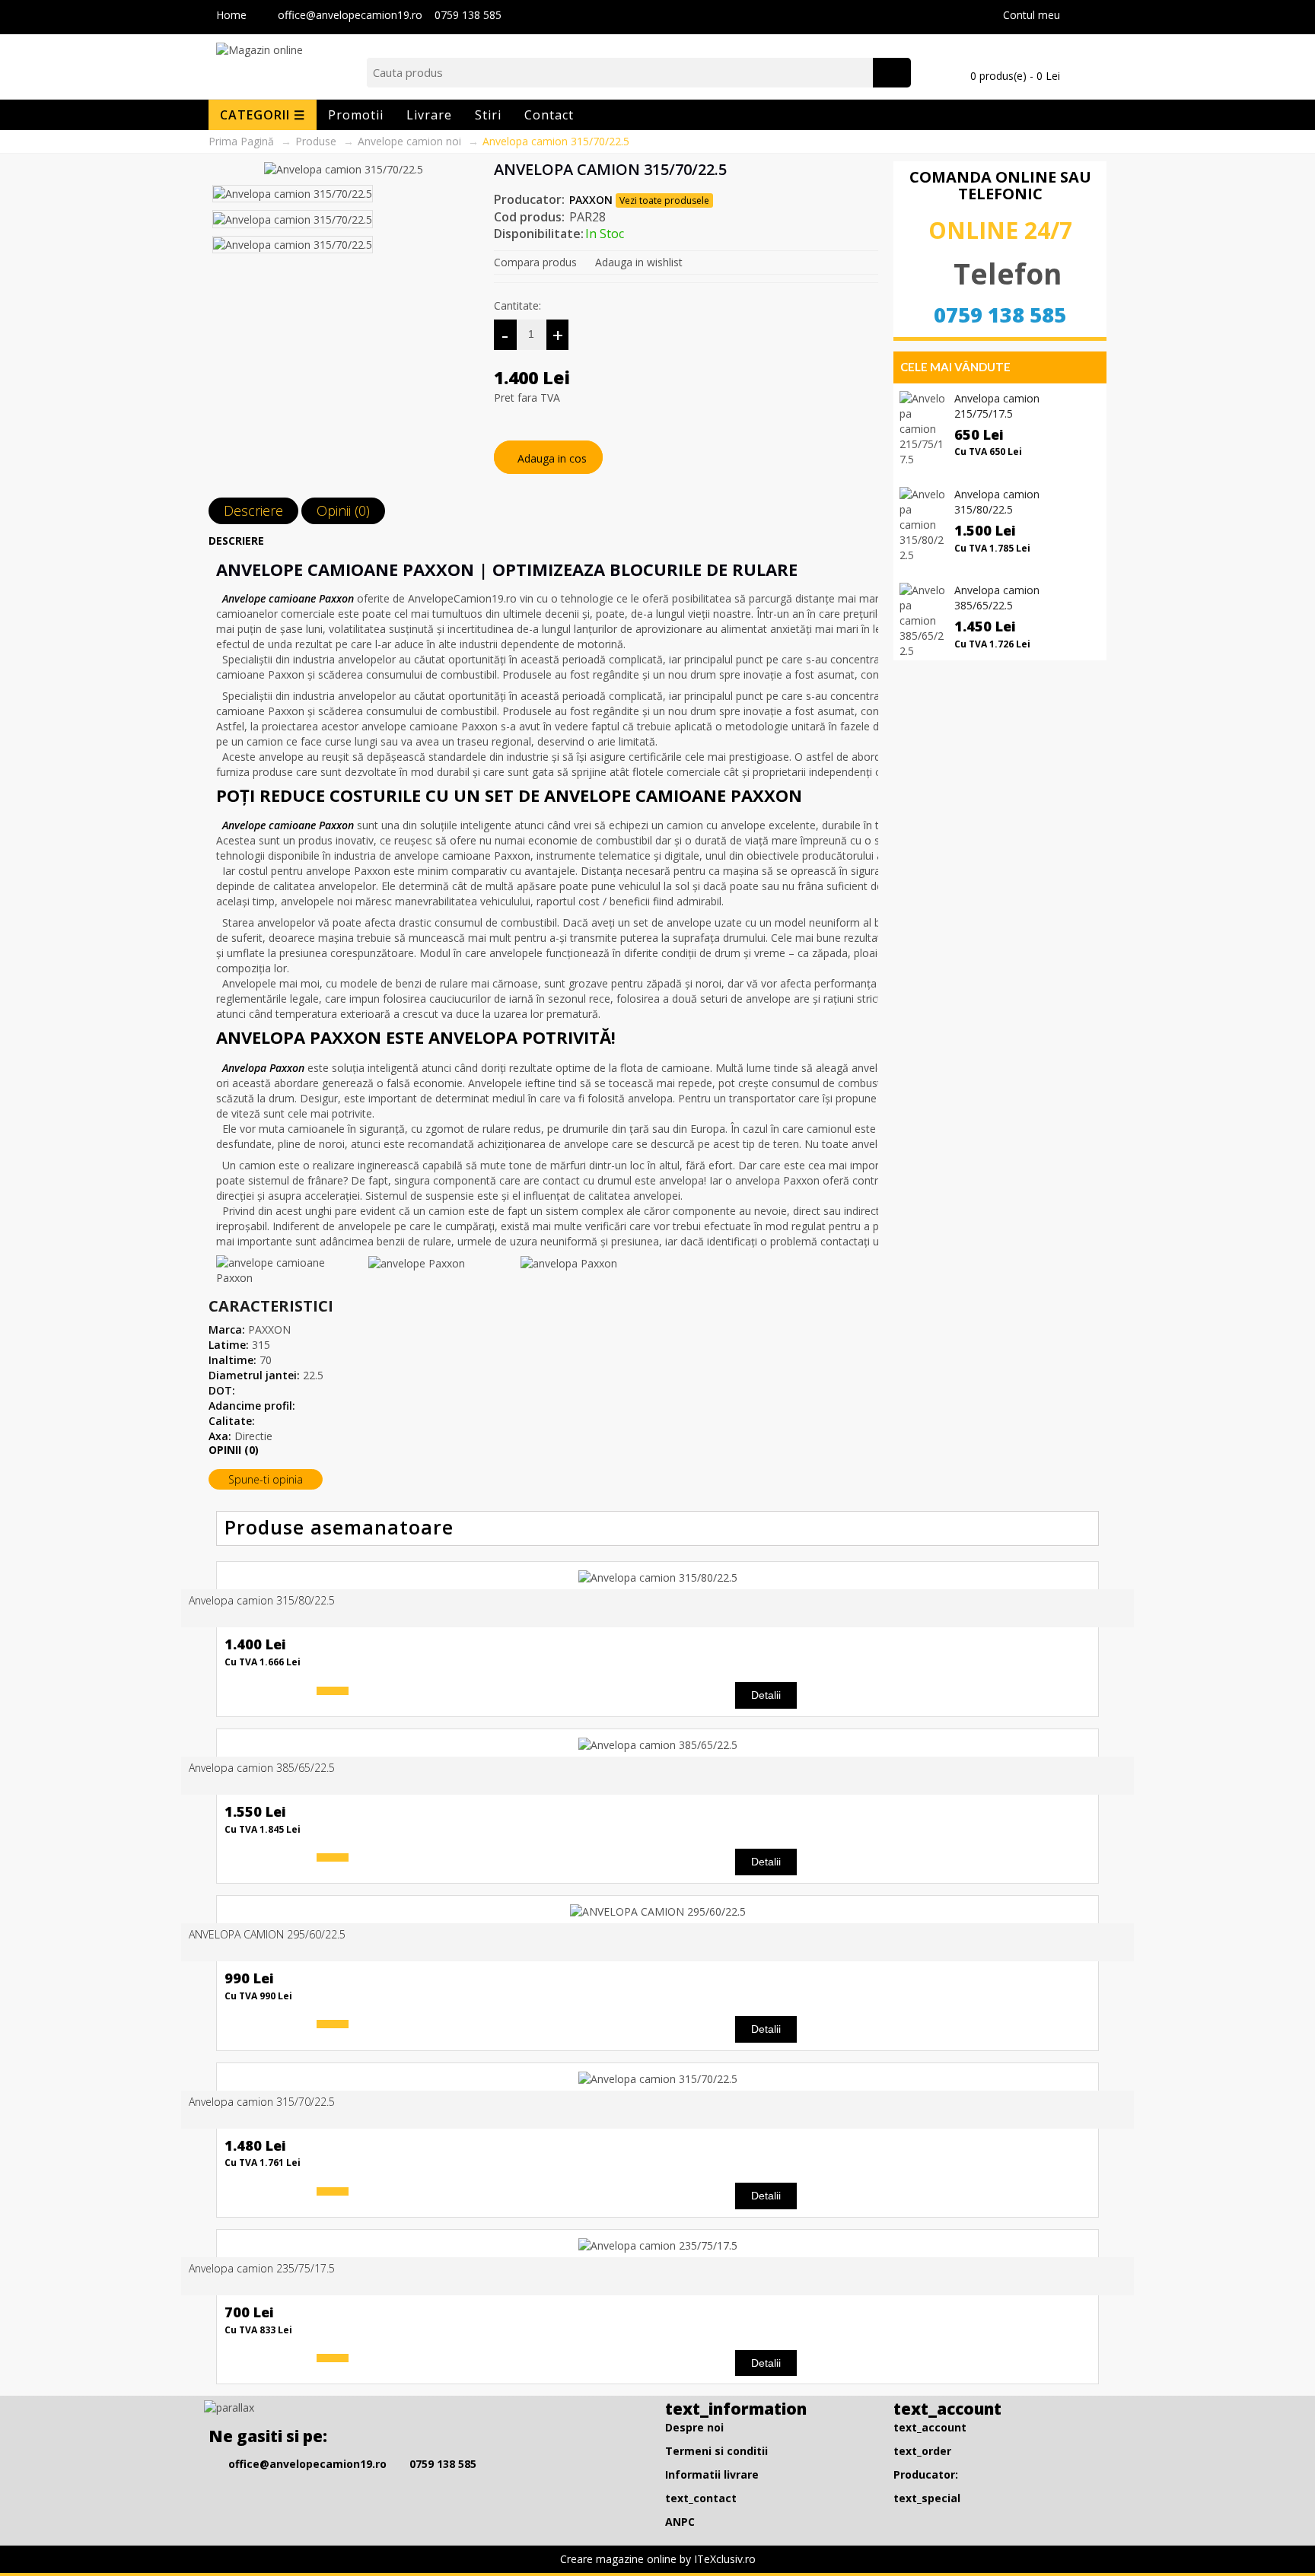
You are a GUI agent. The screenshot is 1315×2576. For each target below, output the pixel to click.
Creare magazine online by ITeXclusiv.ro (658, 2559)
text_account (930, 2427)
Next (468, 169)
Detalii (766, 1695)
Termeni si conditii (716, 2451)
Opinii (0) (343, 510)
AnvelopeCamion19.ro (462, 598)
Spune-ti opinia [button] (266, 1479)
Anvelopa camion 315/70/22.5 (262, 2102)
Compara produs (535, 262)
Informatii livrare (712, 2474)
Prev (454, 169)
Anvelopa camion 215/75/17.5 (997, 406)
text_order (922, 2451)
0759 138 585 (468, 15)
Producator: (926, 2474)
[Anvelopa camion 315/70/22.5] (344, 169)
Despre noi (694, 2427)
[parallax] (231, 2411)
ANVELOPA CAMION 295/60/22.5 (267, 1934)
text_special (927, 2498)
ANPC (680, 2522)
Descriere (253, 510)
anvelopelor (286, 922)
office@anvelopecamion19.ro (352, 15)
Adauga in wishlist (639, 262)
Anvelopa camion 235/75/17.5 (262, 2268)
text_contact (701, 2498)
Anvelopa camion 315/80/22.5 (997, 502)
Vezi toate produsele (664, 200)
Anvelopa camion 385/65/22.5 (997, 598)
